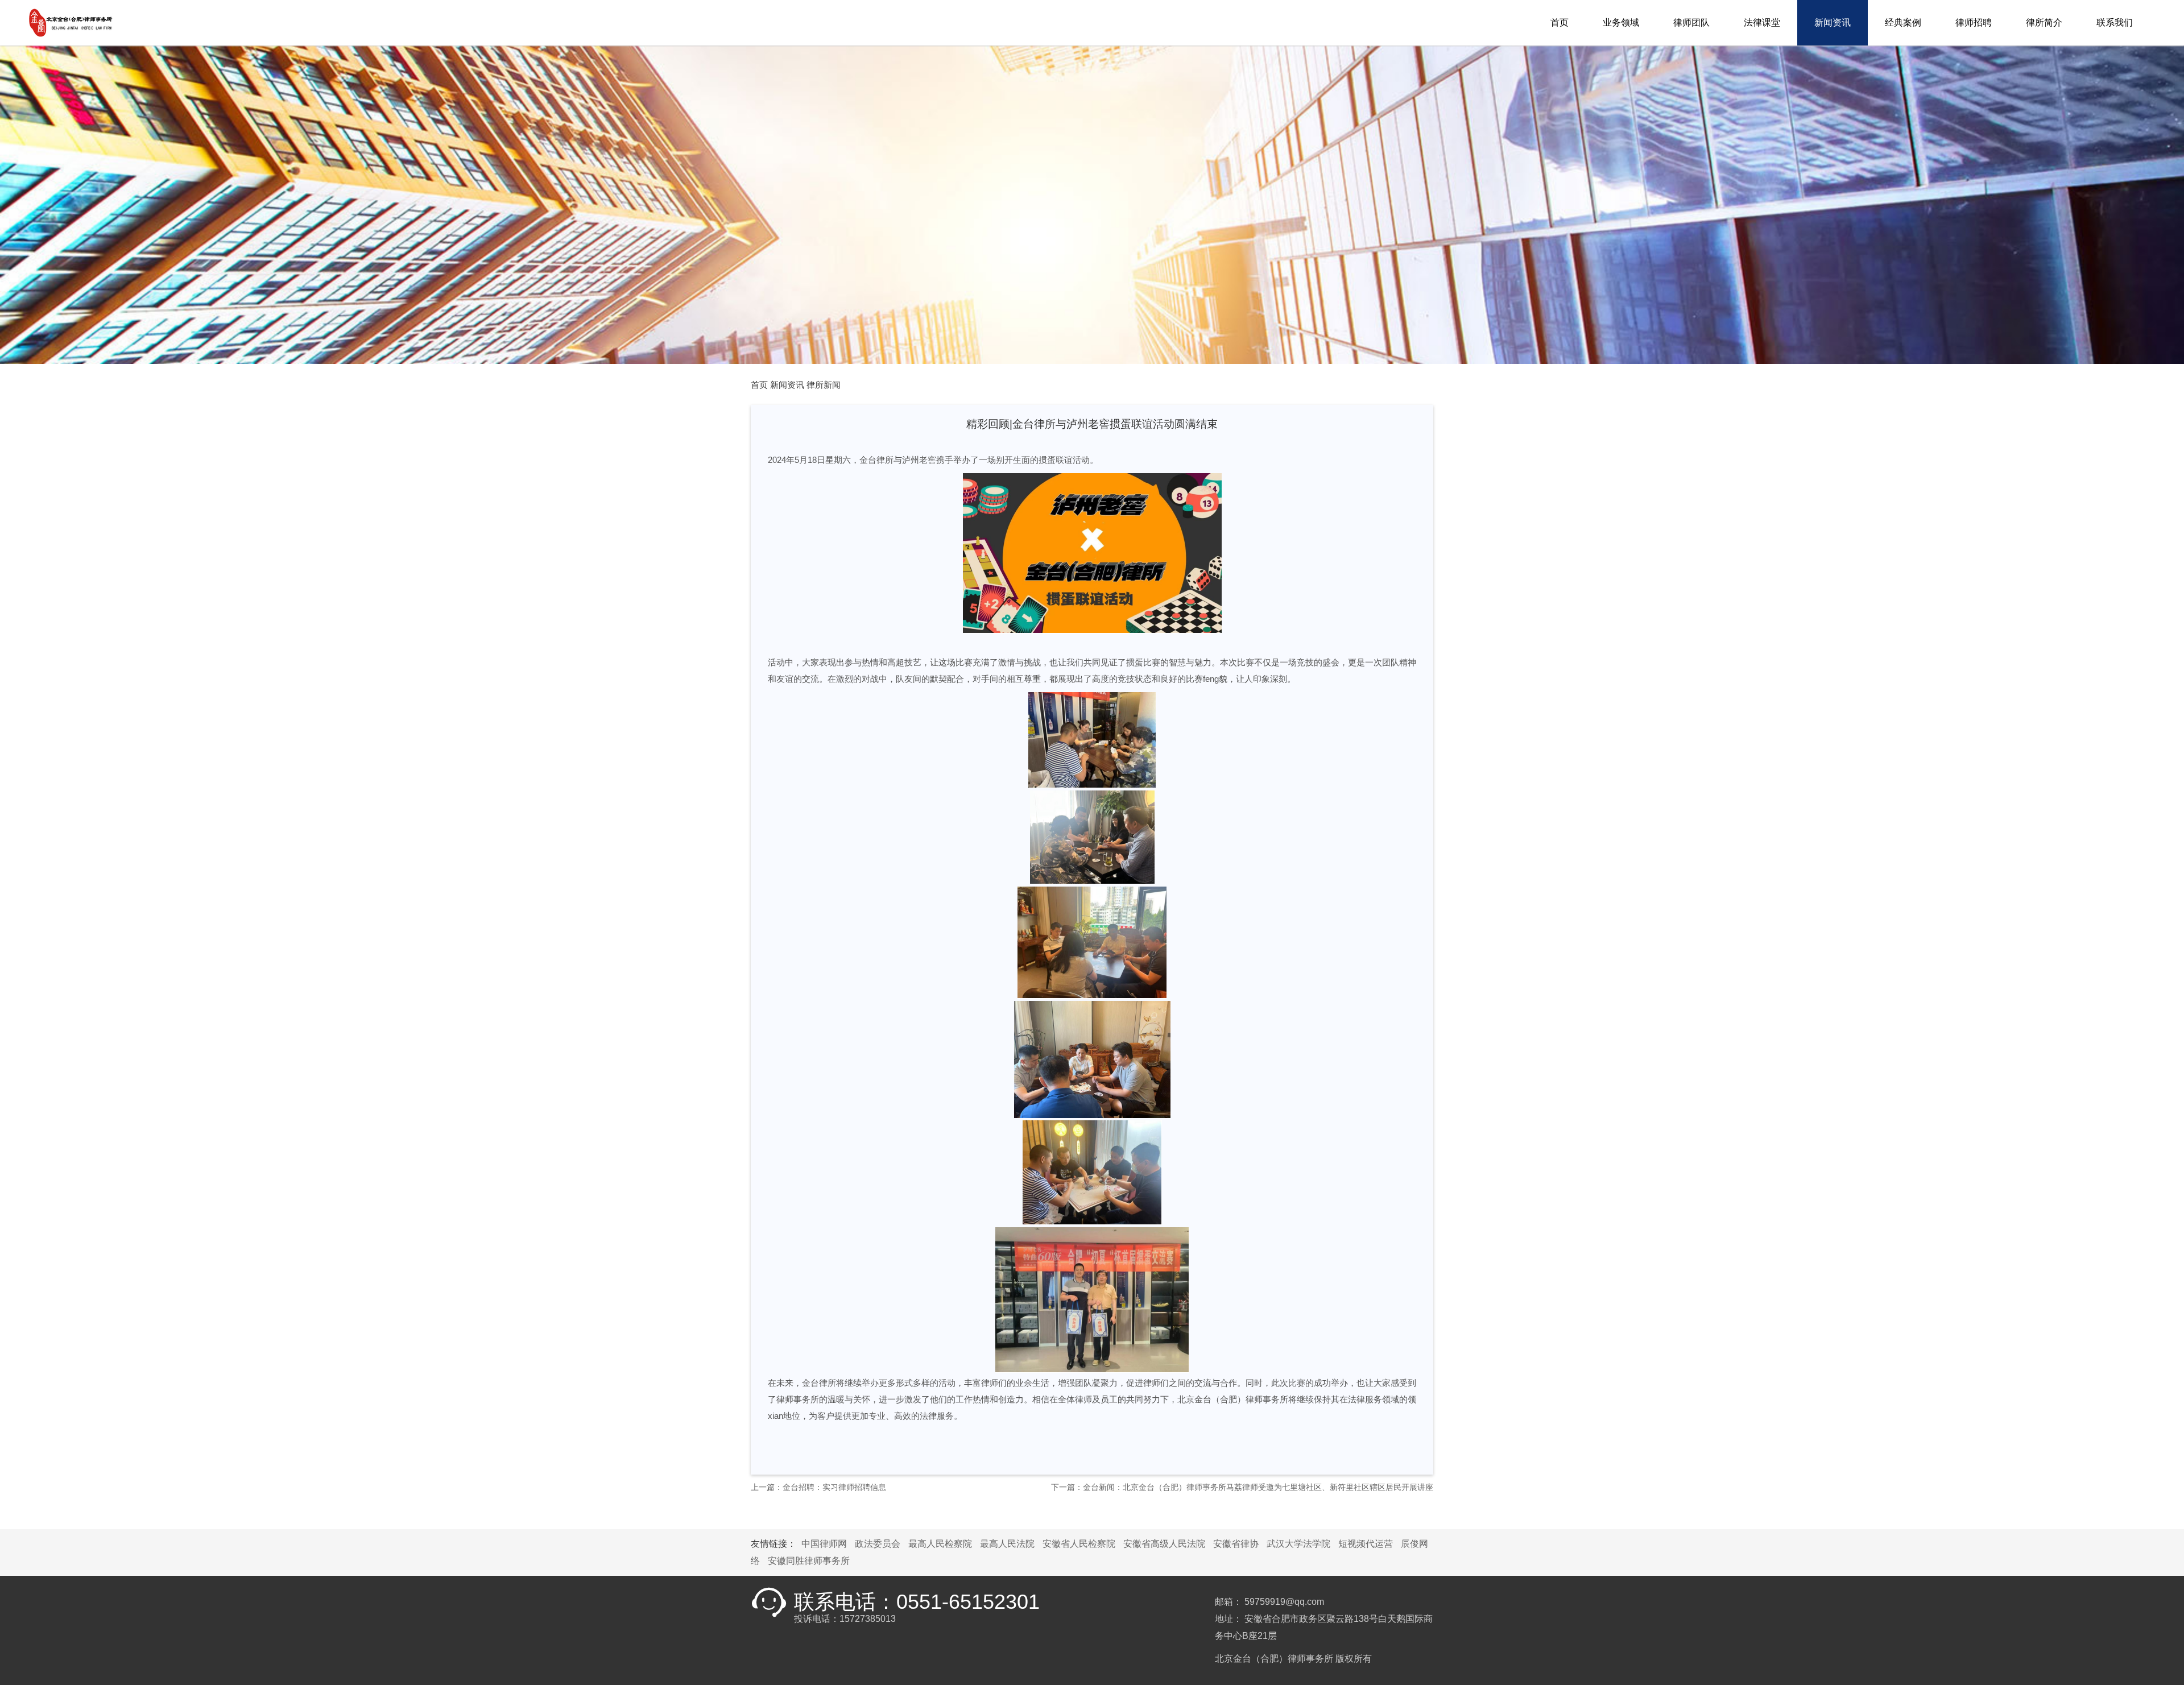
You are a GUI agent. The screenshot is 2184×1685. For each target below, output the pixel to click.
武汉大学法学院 (1298, 1544)
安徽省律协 (1236, 1544)
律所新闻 (824, 385)
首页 (1560, 22)
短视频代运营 (1366, 1544)
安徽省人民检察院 (1079, 1544)
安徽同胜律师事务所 (809, 1561)
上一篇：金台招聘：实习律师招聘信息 (818, 1487)
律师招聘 (1974, 22)
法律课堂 (1762, 22)
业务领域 (1621, 22)
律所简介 (2044, 22)
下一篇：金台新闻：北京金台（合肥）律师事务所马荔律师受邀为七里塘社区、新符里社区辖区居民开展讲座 (1242, 1487)
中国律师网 (824, 1544)
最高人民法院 (1007, 1544)
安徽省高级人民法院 (1164, 1544)
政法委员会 (878, 1544)
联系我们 (2115, 22)
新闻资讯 (1833, 22)
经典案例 (1903, 22)
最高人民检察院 (940, 1544)
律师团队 (1691, 22)
